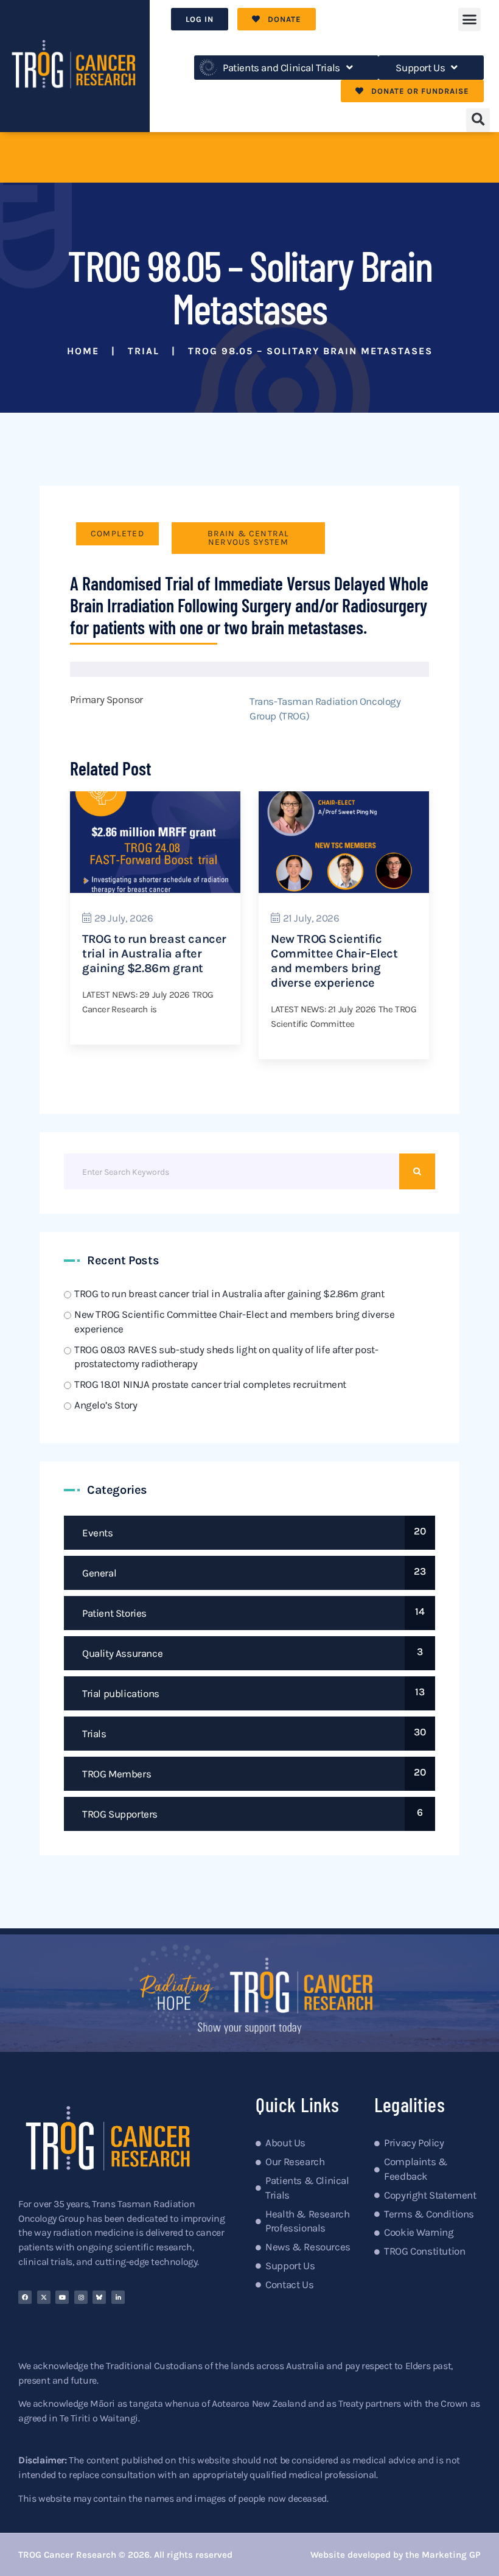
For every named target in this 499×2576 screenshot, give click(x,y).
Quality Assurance (122, 1653)
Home (83, 351)
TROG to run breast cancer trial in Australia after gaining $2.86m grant (154, 954)
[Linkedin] (118, 2297)
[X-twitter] (44, 2297)
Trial (144, 351)
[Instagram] (81, 2297)
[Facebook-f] (25, 2297)
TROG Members (117, 1774)
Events (98, 1533)
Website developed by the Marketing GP (396, 2555)
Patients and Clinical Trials (281, 68)
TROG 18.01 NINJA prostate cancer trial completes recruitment (210, 1384)
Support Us (420, 68)
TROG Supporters (120, 1814)
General (99, 1573)
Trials (94, 1734)
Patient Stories (114, 1613)
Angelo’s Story (106, 1405)
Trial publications (121, 1693)
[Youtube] (62, 2297)
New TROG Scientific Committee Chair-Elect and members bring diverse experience (334, 961)
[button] (469, 19)
